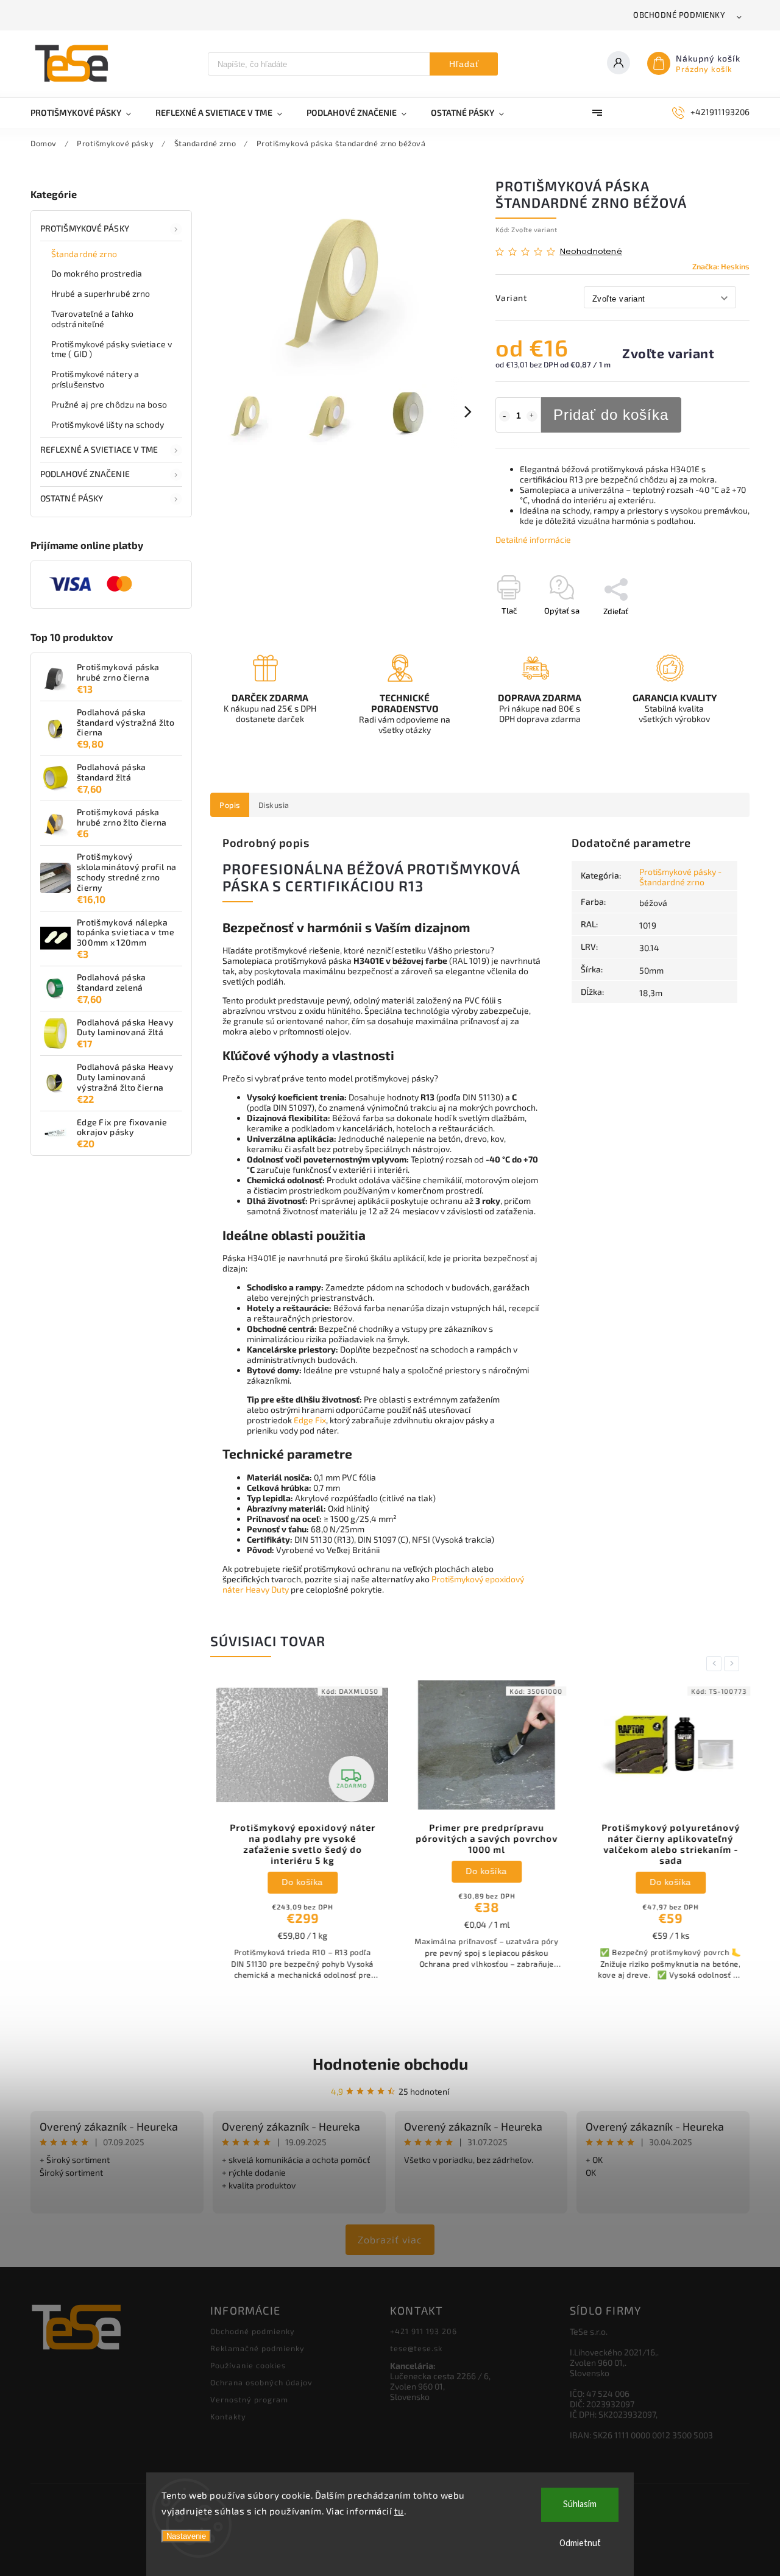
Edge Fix (310, 1420)
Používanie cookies (248, 2365)
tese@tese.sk (416, 2348)
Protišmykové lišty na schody (108, 424)
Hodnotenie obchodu (390, 2063)
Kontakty (228, 2416)
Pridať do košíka (611, 415)
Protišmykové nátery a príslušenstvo (95, 379)
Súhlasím (580, 2504)
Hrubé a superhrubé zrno (101, 293)
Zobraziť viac (390, 2239)
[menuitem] (87, 113)
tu (399, 2511)
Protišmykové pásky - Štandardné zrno (680, 877)
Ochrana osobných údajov (261, 2382)
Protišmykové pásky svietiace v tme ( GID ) (112, 349)
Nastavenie (186, 2536)
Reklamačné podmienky (257, 2348)
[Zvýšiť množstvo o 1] (532, 416)
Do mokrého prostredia (97, 273)
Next (734, 1664)
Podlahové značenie (85, 474)
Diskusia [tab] (274, 805)
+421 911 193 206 (424, 2331)
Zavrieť (709, 632)
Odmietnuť (580, 2543)
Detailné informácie (533, 540)
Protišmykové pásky (85, 228)
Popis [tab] (230, 805)
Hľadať (464, 64)
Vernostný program (249, 2399)
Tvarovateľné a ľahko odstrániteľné (92, 319)
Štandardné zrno (84, 254)
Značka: (721, 266)
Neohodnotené (591, 252)
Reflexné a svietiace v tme (99, 449)
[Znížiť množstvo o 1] (505, 416)
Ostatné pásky (72, 498)
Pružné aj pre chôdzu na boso (109, 404)
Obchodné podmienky (679, 15)
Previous (716, 1664)
